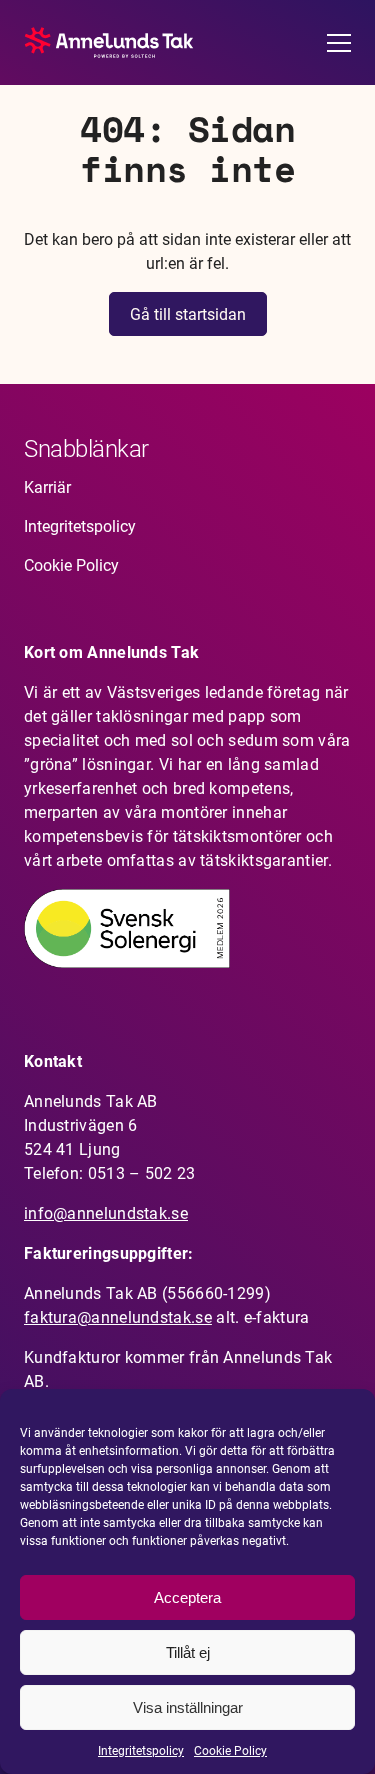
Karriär (47, 487)
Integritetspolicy (141, 1751)
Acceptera (187, 1597)
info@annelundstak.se (106, 1213)
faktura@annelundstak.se (118, 1317)
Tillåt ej (188, 1652)
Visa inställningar (188, 1707)
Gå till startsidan (188, 314)
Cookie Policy (230, 1751)
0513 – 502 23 (142, 1173)
